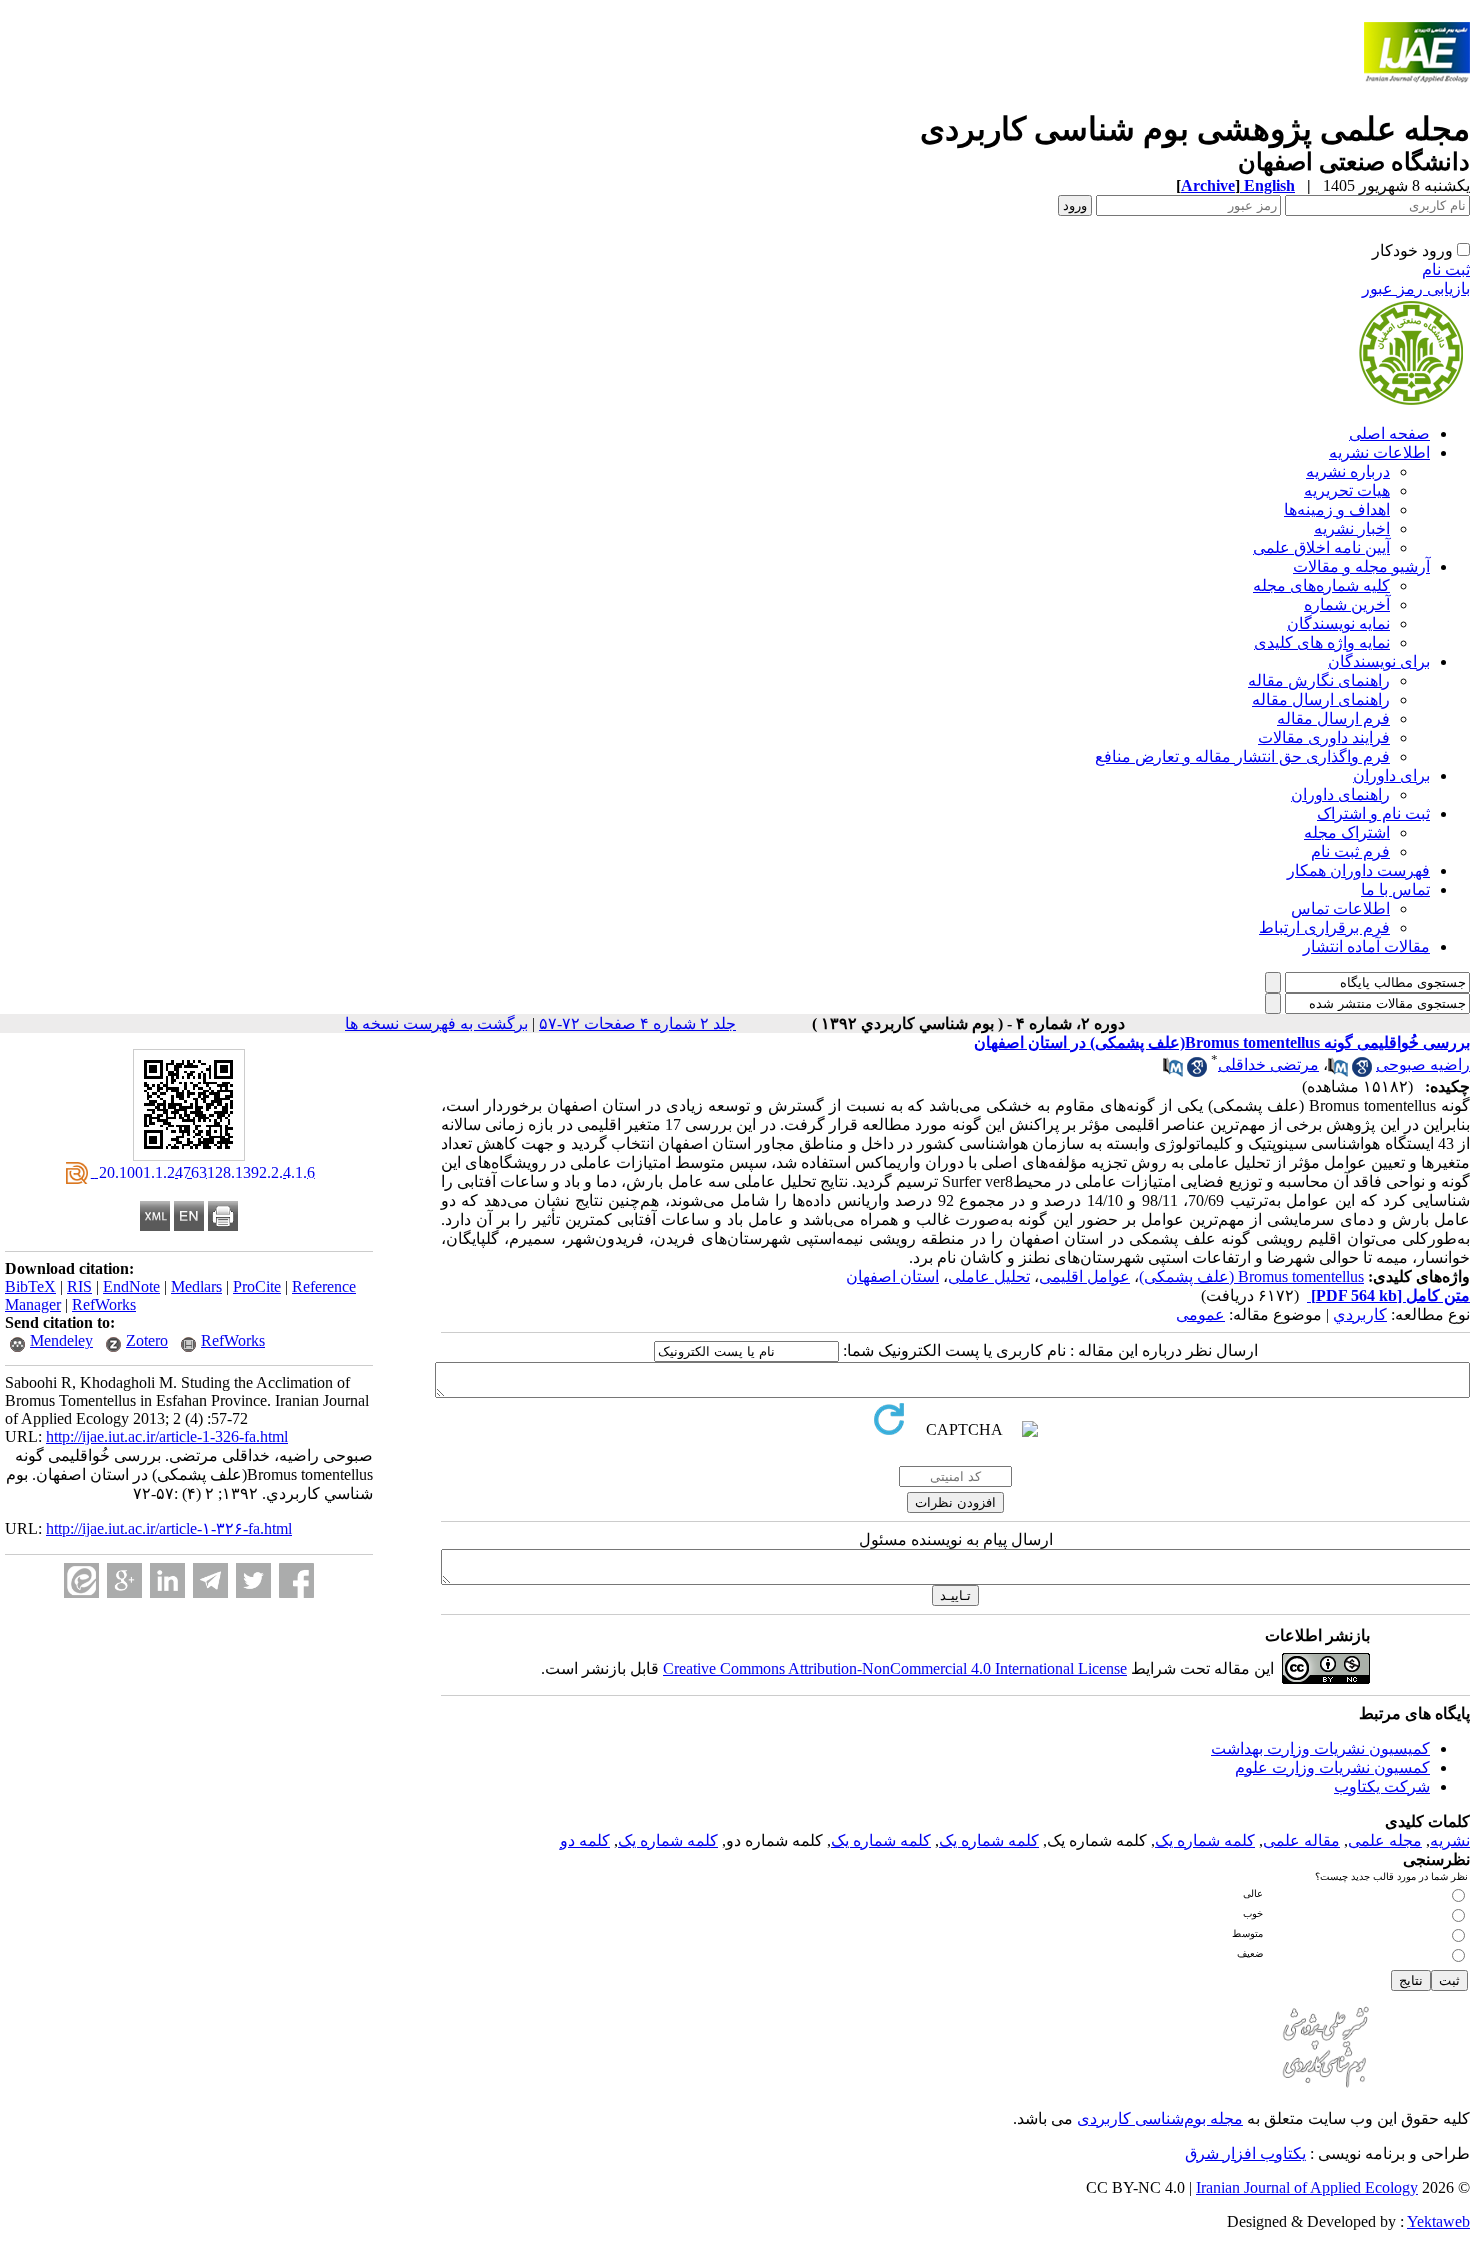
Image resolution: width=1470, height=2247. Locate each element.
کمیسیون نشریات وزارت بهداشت (1320, 1748)
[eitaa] (81, 1580)
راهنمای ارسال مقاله (1321, 699)
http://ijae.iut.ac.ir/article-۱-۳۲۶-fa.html (169, 1528)
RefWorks (104, 1304)
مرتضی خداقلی (1268, 1064)
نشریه (1450, 1840)
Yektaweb (1438, 2221)
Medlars (196, 1286)
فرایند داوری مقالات (1324, 737)
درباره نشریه (1348, 471)
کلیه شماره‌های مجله (1321, 585)
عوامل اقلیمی (1084, 1276)
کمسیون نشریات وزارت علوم (1332, 1767)
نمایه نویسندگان (1338, 623)
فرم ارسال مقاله (1333, 718)
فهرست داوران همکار (1358, 870)
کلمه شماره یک (1205, 1840)
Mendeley (61, 1340)
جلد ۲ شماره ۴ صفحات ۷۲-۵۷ (637, 1023)
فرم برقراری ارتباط (1324, 927)
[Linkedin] (167, 1580)
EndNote (131, 1286)
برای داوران (1391, 775)
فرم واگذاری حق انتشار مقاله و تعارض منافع (1242, 756)
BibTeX (30, 1286)
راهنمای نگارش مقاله (1319, 680)
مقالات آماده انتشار (1366, 946)
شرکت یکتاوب (1382, 1786)
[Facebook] (296, 1580)
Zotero (147, 1340)
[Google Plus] (124, 1580)
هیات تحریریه (1347, 490)
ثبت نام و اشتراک (1373, 813)
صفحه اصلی (1389, 433)
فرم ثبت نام (1350, 851)
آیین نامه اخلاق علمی (1321, 547)
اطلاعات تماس (1340, 908)
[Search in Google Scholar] (1362, 1071)
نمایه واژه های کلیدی (1322, 642)
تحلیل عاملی (989, 1276)
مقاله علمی (1301, 1840)
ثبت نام (1446, 269)
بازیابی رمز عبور (1416, 288)
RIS (79, 1286)
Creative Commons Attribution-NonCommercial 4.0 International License (895, 1668)
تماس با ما (1395, 889)
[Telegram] (210, 1580)
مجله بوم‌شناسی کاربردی (1160, 2118)
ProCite (257, 1286)
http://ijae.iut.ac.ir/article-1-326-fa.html (167, 1436)
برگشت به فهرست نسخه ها (436, 1023)
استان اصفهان (892, 1276)
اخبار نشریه (1352, 528)
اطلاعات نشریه (1379, 452)
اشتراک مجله (1347, 832)
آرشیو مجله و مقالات (1361, 566)
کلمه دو (585, 1840)
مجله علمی (1385, 1840)
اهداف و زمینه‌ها (1337, 509)
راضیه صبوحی (1423, 1064)
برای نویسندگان (1379, 661)
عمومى (1200, 1314)
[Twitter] (253, 1580)
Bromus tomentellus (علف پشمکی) (1251, 1276)
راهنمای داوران (1340, 794)
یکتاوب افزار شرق (1245, 2153)
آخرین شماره (1347, 604)
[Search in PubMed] (1338, 1071)
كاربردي (1360, 1314)
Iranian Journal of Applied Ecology (1307, 2187)
